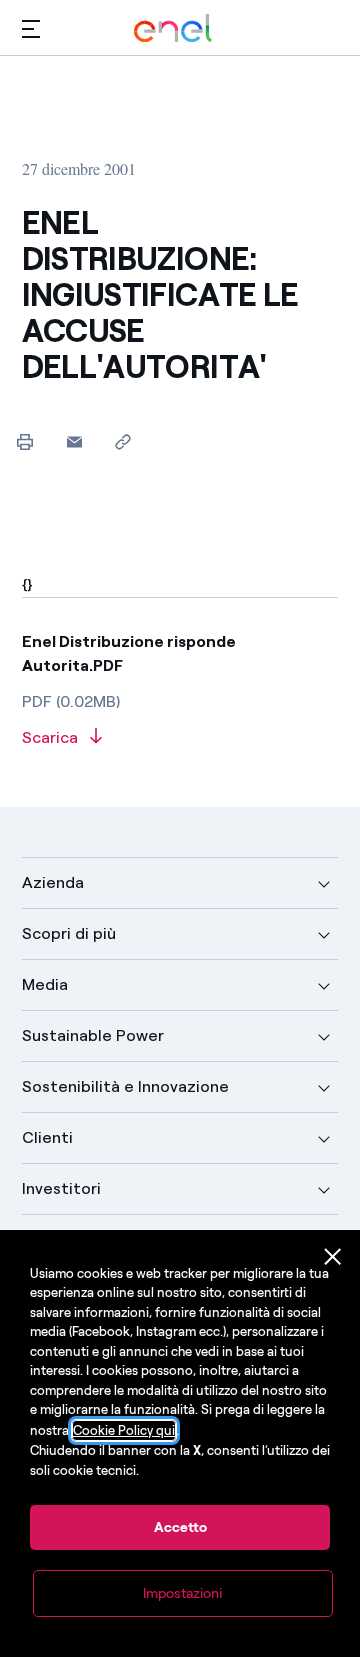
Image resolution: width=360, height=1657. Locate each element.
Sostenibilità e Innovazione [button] (125, 1086)
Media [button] (45, 984)
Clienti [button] (47, 1137)
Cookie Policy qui (124, 1430)
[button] (31, 28)
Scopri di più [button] (69, 933)
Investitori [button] (61, 1188)
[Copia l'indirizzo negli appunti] (123, 441)
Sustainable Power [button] (93, 1035)
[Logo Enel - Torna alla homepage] (173, 28)
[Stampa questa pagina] (25, 441)
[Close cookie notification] (333, 1257)
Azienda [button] (53, 882)
